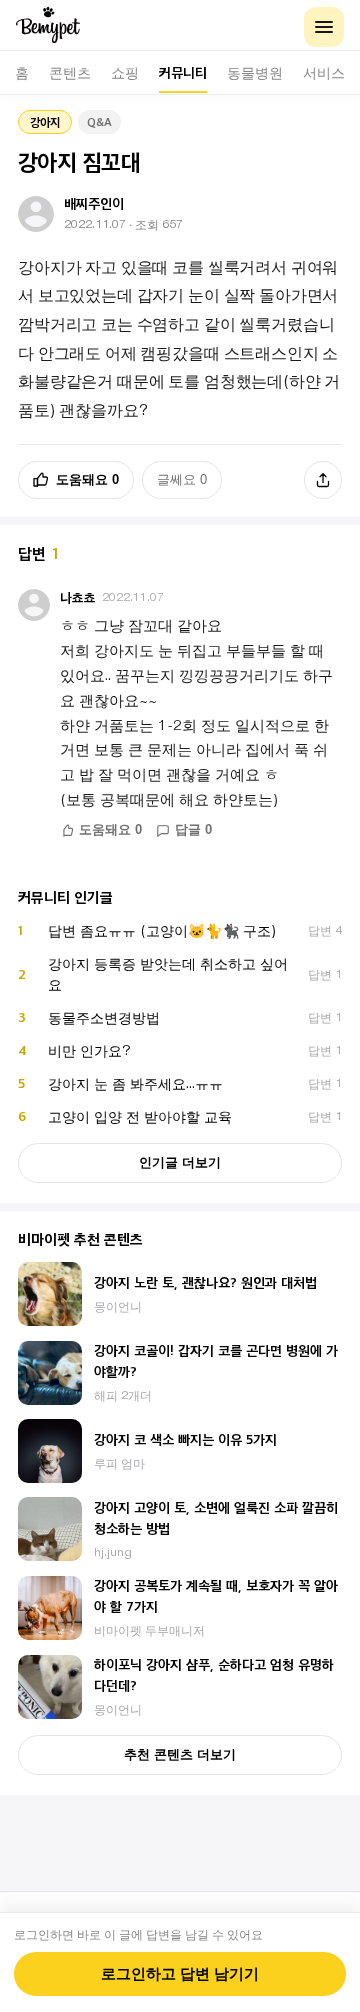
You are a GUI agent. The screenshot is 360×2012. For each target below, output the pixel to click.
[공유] (323, 480)
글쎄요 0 (182, 479)
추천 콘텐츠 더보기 (180, 1754)
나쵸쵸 (78, 597)
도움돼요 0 (87, 479)
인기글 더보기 (180, 1162)
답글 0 (193, 830)
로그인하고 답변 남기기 (180, 1974)
